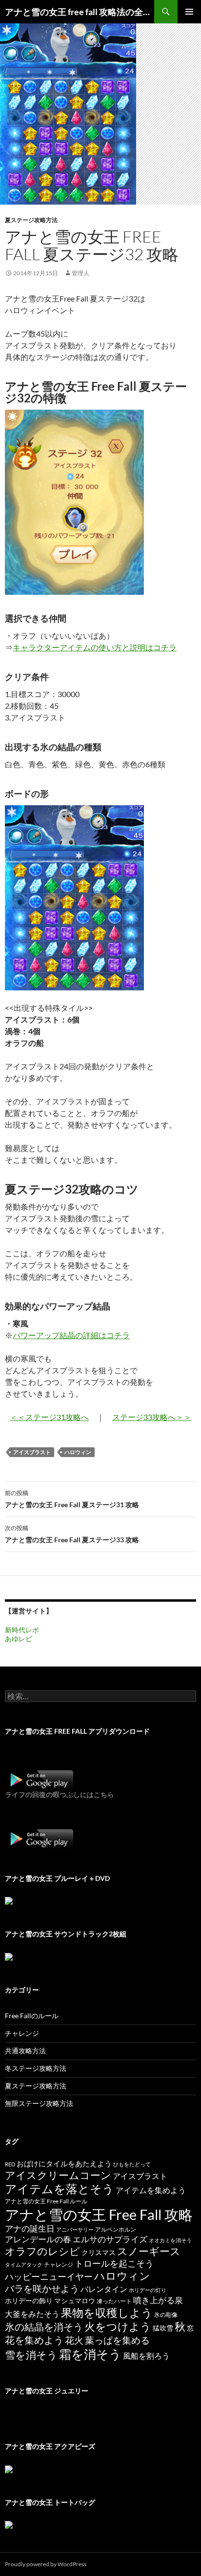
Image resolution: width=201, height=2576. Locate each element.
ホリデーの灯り (148, 2290)
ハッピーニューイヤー (49, 2276)
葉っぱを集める (117, 2340)
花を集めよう (34, 2340)
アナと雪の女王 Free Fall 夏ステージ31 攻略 (72, 1499)
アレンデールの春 (38, 2239)
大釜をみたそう (32, 2314)
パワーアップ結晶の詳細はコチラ (71, 1335)
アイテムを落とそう (60, 2189)
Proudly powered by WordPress (46, 2564)
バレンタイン (104, 2289)
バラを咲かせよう (42, 2288)
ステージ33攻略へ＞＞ (152, 1417)
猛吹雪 (163, 2328)
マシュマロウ (75, 2301)
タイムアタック (24, 2264)
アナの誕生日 (30, 2228)
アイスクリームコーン (58, 2175)
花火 (74, 2340)
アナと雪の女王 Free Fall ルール (46, 2201)
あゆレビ (19, 1638)
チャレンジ (22, 2033)
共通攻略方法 (25, 2051)
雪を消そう (31, 2355)
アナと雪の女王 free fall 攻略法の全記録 (80, 12)
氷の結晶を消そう (44, 2327)
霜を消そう (90, 2354)
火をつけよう (118, 2327)
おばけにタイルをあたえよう (64, 2163)
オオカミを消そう (170, 2240)
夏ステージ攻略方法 (31, 220)
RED (10, 2164)
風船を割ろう (146, 2356)
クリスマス (99, 2253)
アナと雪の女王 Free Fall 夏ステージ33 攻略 (72, 1534)
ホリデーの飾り (29, 2301)
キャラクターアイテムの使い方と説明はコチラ (95, 647)
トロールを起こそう (114, 2263)
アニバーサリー (75, 2229)
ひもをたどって (132, 2164)
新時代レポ (22, 1630)
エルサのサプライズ (110, 2239)
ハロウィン (78, 1452)
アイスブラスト (32, 1452)
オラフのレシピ (42, 2251)
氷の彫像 (166, 2315)
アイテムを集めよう (151, 2190)
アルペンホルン (116, 2229)
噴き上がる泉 (158, 2300)
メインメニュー (189, 12)
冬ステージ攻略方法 (36, 2068)
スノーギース (149, 2251)
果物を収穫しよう (107, 2312)
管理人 (80, 273)
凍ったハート (114, 2301)
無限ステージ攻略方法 (39, 2103)
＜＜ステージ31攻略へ (49, 1417)
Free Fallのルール (32, 2016)
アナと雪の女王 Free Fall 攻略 (99, 2214)
